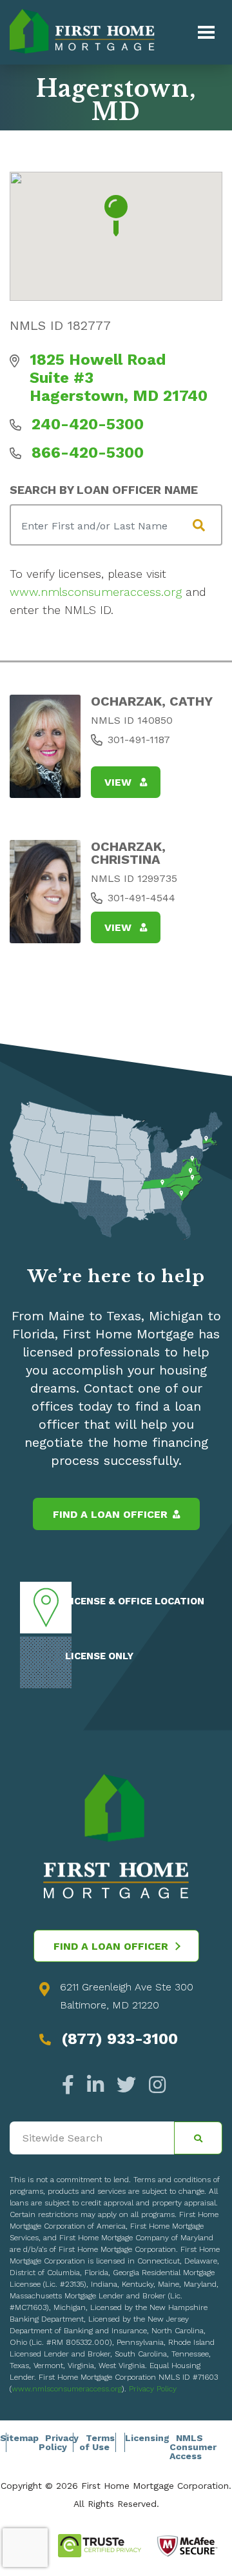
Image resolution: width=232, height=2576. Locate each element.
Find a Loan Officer (110, 1514)
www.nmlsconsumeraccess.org (96, 592)
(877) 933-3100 (120, 2039)
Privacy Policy (153, 2389)
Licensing (147, 2438)
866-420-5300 (88, 453)
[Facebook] (71, 2085)
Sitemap (19, 2438)
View (120, 782)
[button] (116, 216)
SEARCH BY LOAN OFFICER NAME (104, 490)
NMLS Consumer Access (193, 2447)
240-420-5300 (88, 424)
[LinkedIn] (95, 2085)
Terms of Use (97, 2442)
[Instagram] (154, 2085)
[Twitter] (126, 2085)
